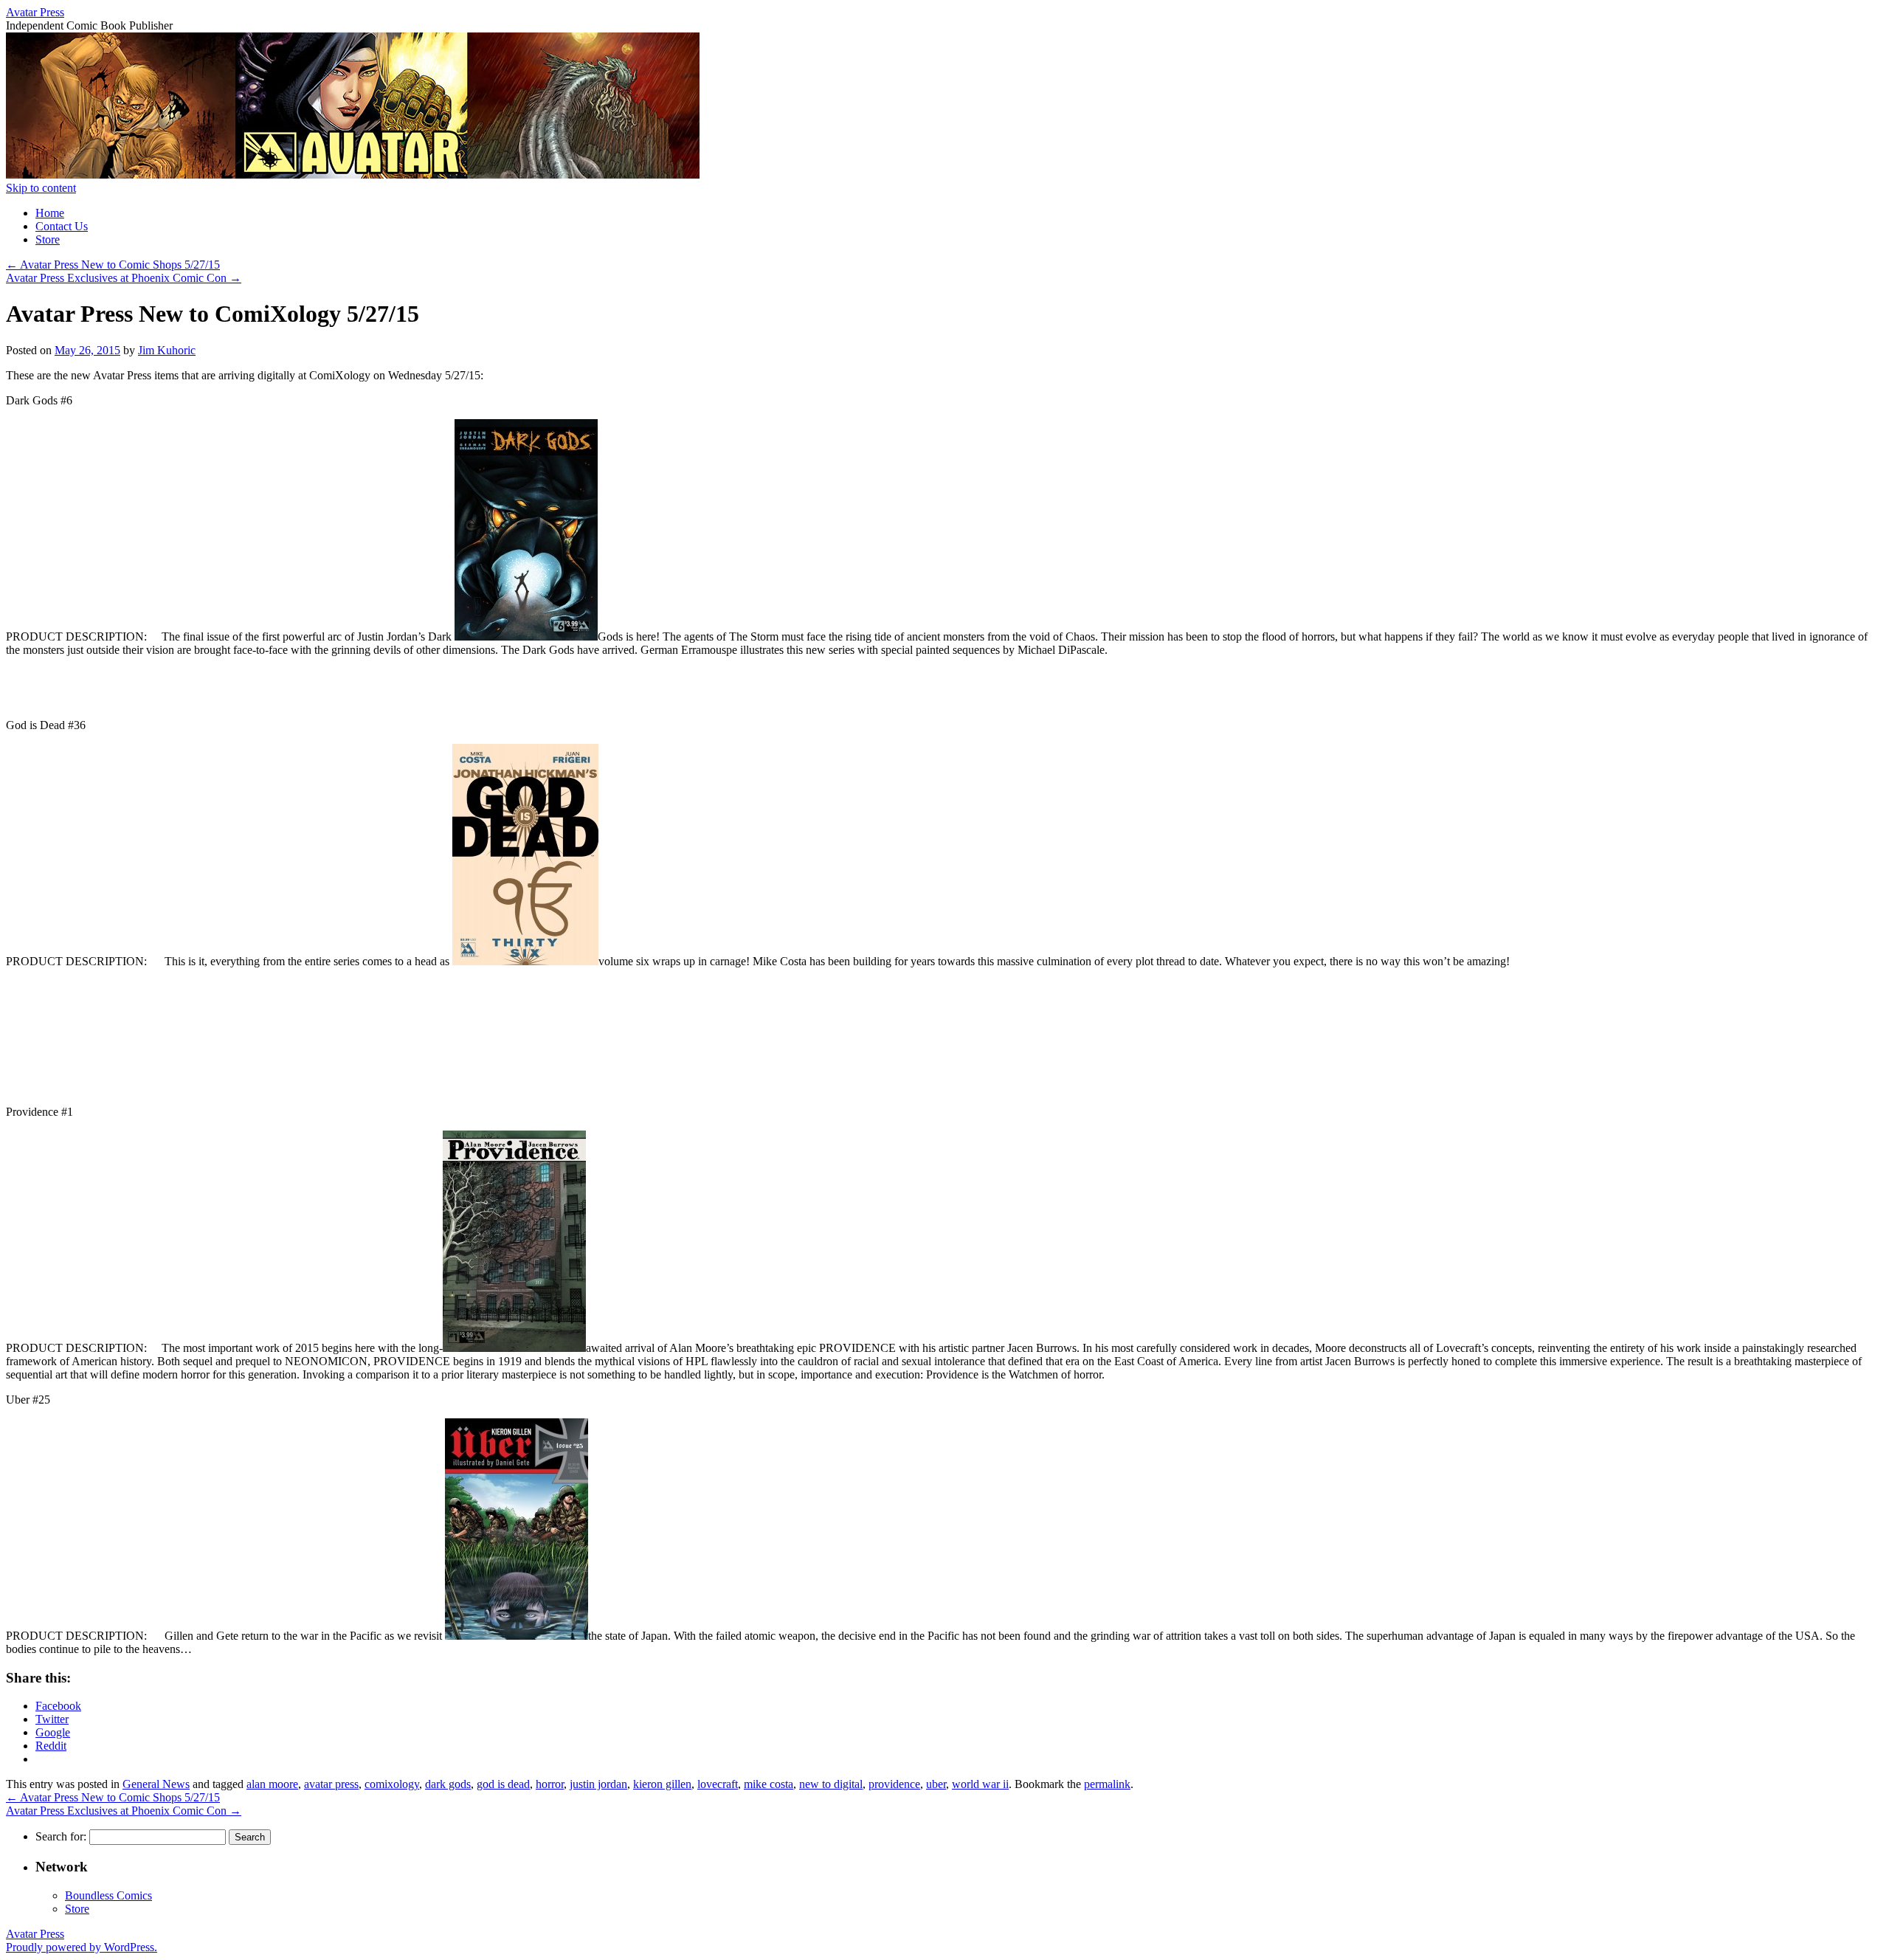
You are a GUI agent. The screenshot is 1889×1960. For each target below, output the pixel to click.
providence (894, 1784)
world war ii (980, 1784)
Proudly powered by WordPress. (82, 1947)
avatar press (331, 1784)
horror (550, 1784)
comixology (392, 1784)
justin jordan (598, 1784)
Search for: (61, 1836)
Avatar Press (35, 12)
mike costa (769, 1784)
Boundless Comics (108, 1895)
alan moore (272, 1784)
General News (156, 1784)
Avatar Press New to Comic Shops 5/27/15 (113, 265)
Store (48, 239)
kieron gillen (662, 1784)
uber (936, 1784)
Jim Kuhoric (167, 350)
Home (50, 213)
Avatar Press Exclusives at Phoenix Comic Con (124, 278)
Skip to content (41, 188)
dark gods (448, 1784)
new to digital (831, 1784)
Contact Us (62, 226)
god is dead (503, 1784)
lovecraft (718, 1784)
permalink (1107, 1784)
